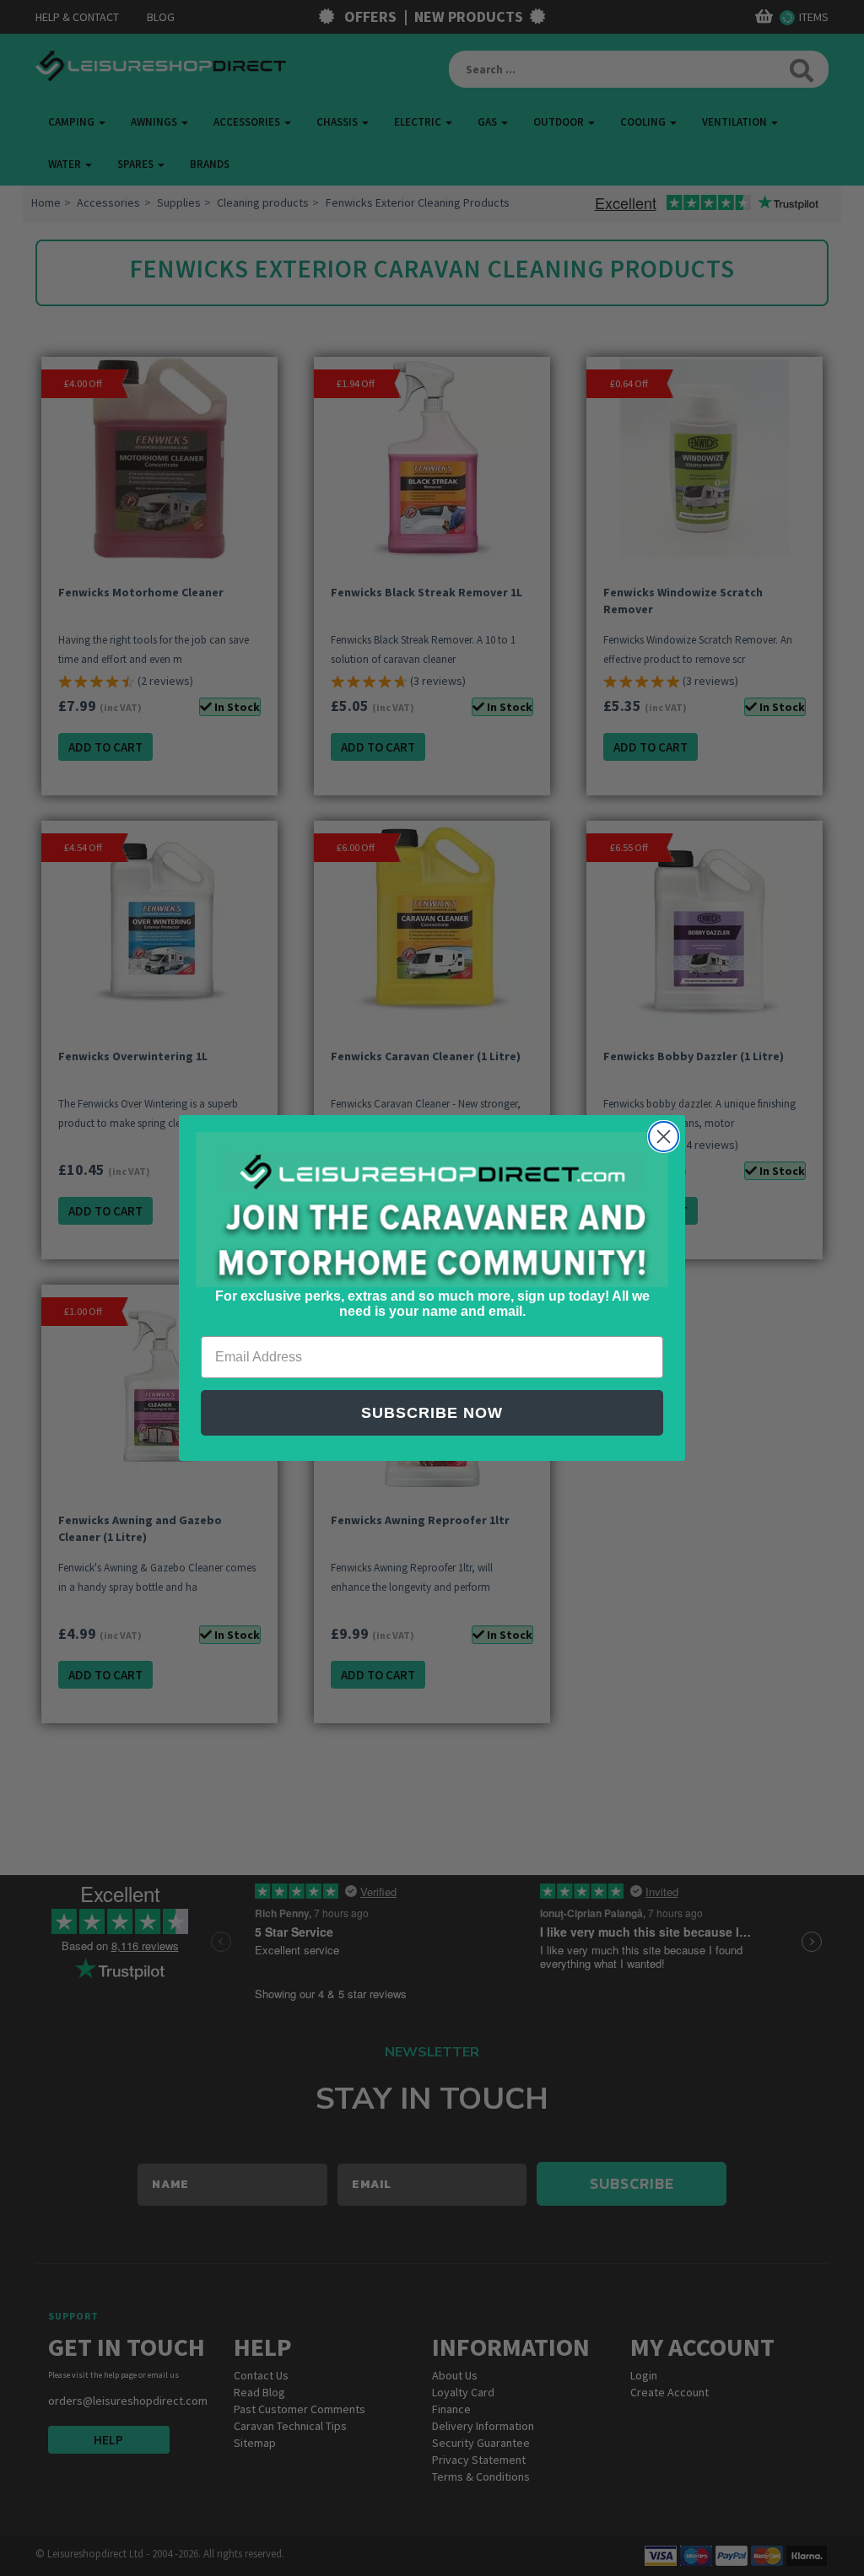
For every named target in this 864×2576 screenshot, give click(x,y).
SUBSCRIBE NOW (432, 1413)
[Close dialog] (664, 1137)
